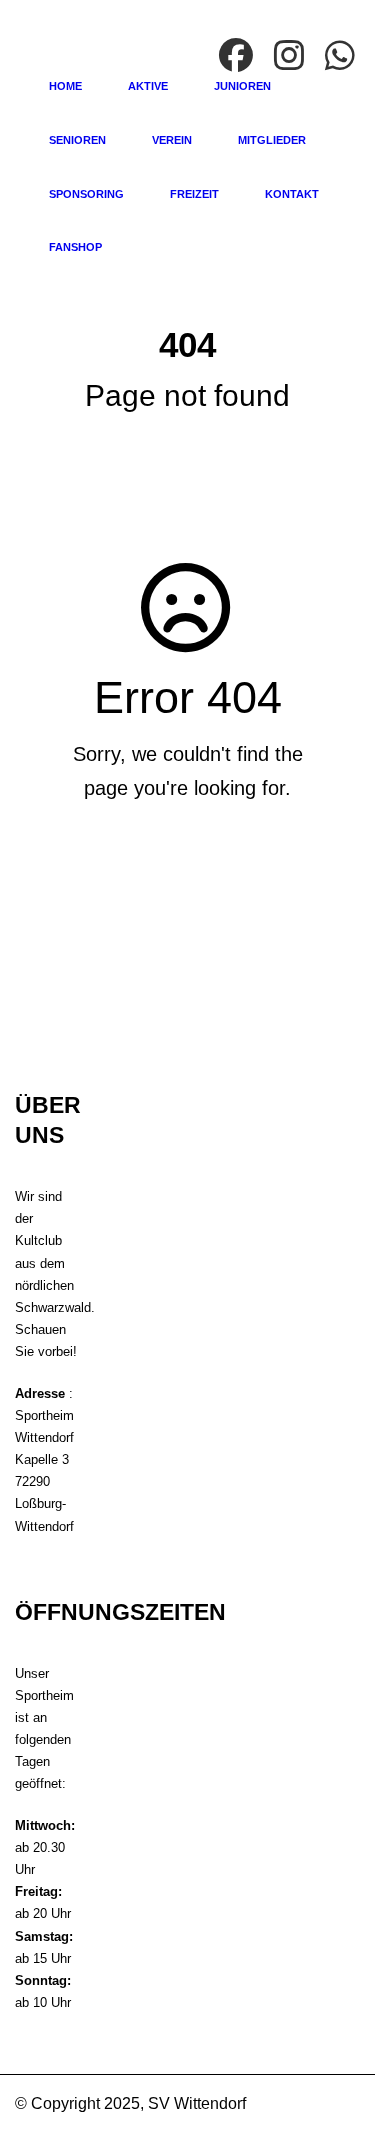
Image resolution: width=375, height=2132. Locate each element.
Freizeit (194, 194)
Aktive (148, 86)
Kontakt (292, 194)
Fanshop (75, 247)
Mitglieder (272, 140)
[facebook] (238, 56)
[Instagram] (291, 56)
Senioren (77, 140)
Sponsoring (86, 194)
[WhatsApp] (342, 56)
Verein (172, 140)
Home (65, 86)
